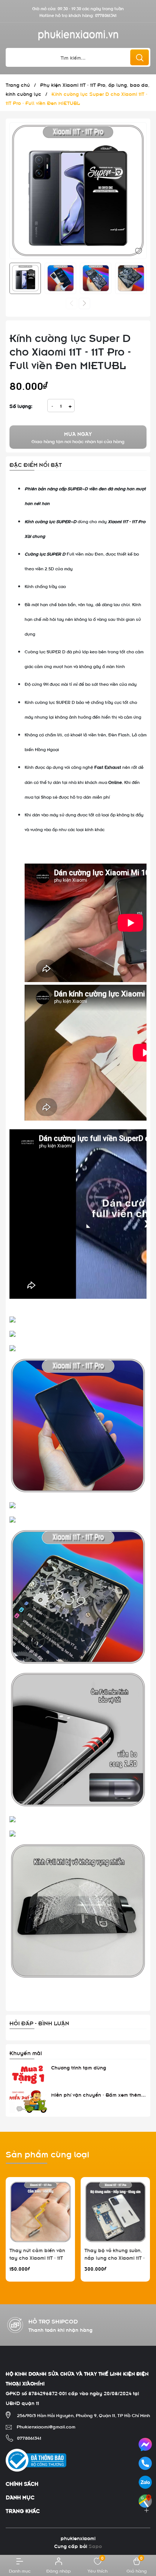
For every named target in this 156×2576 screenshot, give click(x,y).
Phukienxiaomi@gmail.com (46, 2426)
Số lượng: (21, 406)
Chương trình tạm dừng (79, 2067)
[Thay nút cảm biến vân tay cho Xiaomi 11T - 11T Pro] (40, 2212)
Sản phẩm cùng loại (48, 2153)
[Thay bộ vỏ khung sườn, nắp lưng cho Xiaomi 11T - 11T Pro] (115, 2212)
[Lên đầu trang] (144, 2522)
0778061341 (106, 15)
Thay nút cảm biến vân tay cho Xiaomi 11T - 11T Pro (37, 2257)
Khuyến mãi (26, 2052)
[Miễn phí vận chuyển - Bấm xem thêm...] (28, 2102)
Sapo (95, 2546)
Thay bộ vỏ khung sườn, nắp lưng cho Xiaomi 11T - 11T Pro (115, 2257)
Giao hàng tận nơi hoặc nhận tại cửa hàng (78, 437)
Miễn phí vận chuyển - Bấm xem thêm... (98, 2094)
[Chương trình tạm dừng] (28, 2075)
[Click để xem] (78, 191)
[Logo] (78, 35)
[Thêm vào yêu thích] (139, 250)
